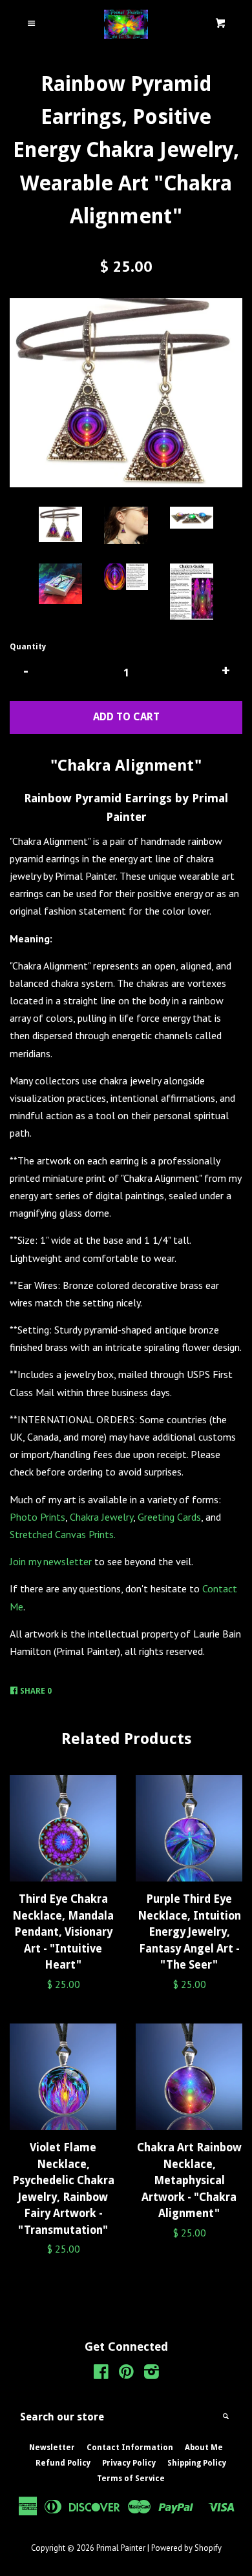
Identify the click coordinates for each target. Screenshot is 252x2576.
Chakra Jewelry (101, 1517)
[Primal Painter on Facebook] (101, 2374)
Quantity (28, 647)
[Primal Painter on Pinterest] (126, 2374)
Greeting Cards (169, 1517)
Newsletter (52, 2448)
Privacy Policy (129, 2463)
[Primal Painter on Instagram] (152, 2374)
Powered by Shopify (186, 2548)
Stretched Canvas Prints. (63, 1534)
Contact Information (130, 2448)
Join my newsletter (51, 1561)
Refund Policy (63, 2463)
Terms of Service (131, 2479)
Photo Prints (37, 1517)
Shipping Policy (197, 2463)
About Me (204, 2448)
